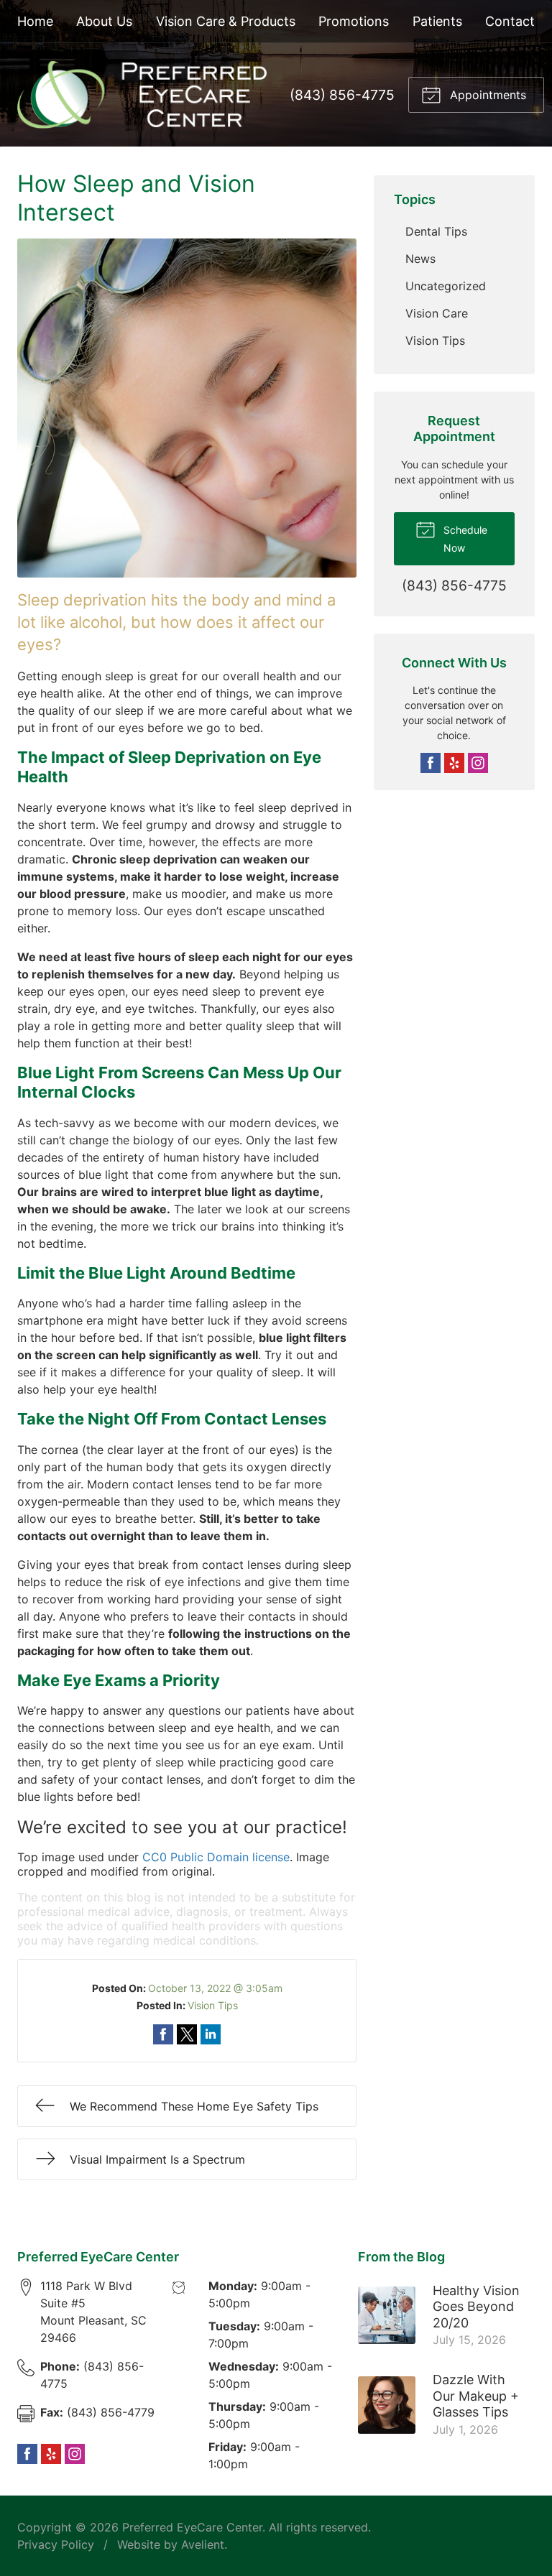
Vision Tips (213, 2005)
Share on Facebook (163, 2034)
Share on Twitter (187, 2034)
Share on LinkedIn (211, 2034)
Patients (437, 21)
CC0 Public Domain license (216, 1857)
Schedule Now (464, 539)
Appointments (486, 95)
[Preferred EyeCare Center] (142, 95)
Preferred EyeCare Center (192, 2527)
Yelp (454, 763)
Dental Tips (436, 231)
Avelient (203, 2544)
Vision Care (437, 313)
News (420, 259)
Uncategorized (446, 286)
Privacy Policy (56, 2544)
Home (35, 21)
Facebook (431, 763)
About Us (104, 21)
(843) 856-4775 (342, 95)
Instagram (478, 763)
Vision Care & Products (226, 21)
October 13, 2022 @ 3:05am (215, 1988)
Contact (510, 21)
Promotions (354, 21)
